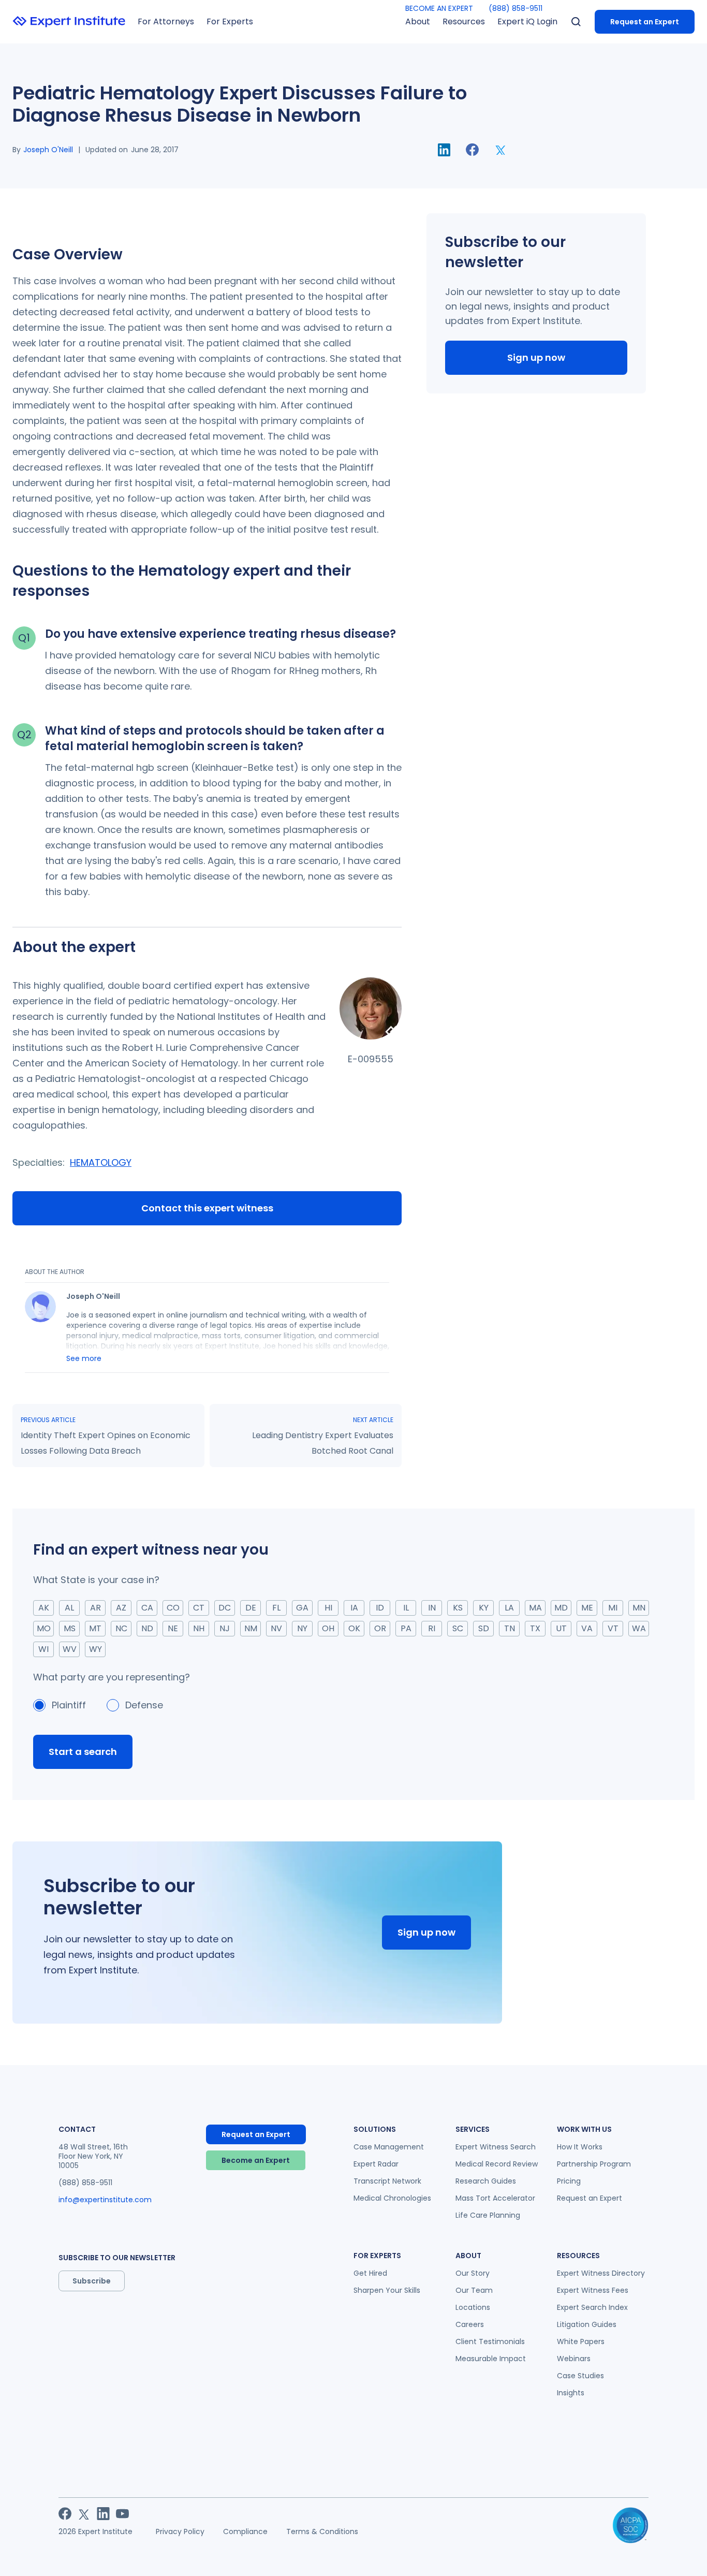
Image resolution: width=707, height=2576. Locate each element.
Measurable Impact (491, 2359)
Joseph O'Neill (48, 150)
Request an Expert (645, 22)
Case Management (389, 2147)
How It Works (580, 2147)
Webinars (574, 2359)
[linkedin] (444, 150)
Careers (470, 2324)
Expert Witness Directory (601, 2273)
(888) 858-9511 (515, 8)
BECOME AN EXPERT (439, 8)
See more (84, 1358)
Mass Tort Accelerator (495, 2198)
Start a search (83, 1752)
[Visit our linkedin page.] (103, 2514)
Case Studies (580, 2376)
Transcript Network (387, 2181)
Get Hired (370, 2273)
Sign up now (536, 357)
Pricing (569, 2181)
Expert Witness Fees (593, 2290)
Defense (144, 1705)
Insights (571, 2393)
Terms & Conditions (322, 2531)
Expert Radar (376, 2164)
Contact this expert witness (207, 1208)
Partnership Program (594, 2164)
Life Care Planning (488, 2215)
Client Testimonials (490, 2341)
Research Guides (486, 2181)
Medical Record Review (497, 2164)
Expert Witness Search (496, 2147)
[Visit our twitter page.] (84, 2514)
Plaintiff (69, 1705)
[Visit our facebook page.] (65, 2514)
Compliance (245, 2531)
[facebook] (472, 150)
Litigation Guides (587, 2324)
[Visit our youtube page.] (122, 2514)
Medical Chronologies (392, 2198)
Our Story (473, 2273)
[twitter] (501, 150)
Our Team (474, 2290)
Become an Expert (256, 2160)
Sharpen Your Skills (387, 2290)
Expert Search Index (592, 2307)
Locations (473, 2307)
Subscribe (92, 2281)
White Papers (581, 2341)
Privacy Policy (180, 2531)
